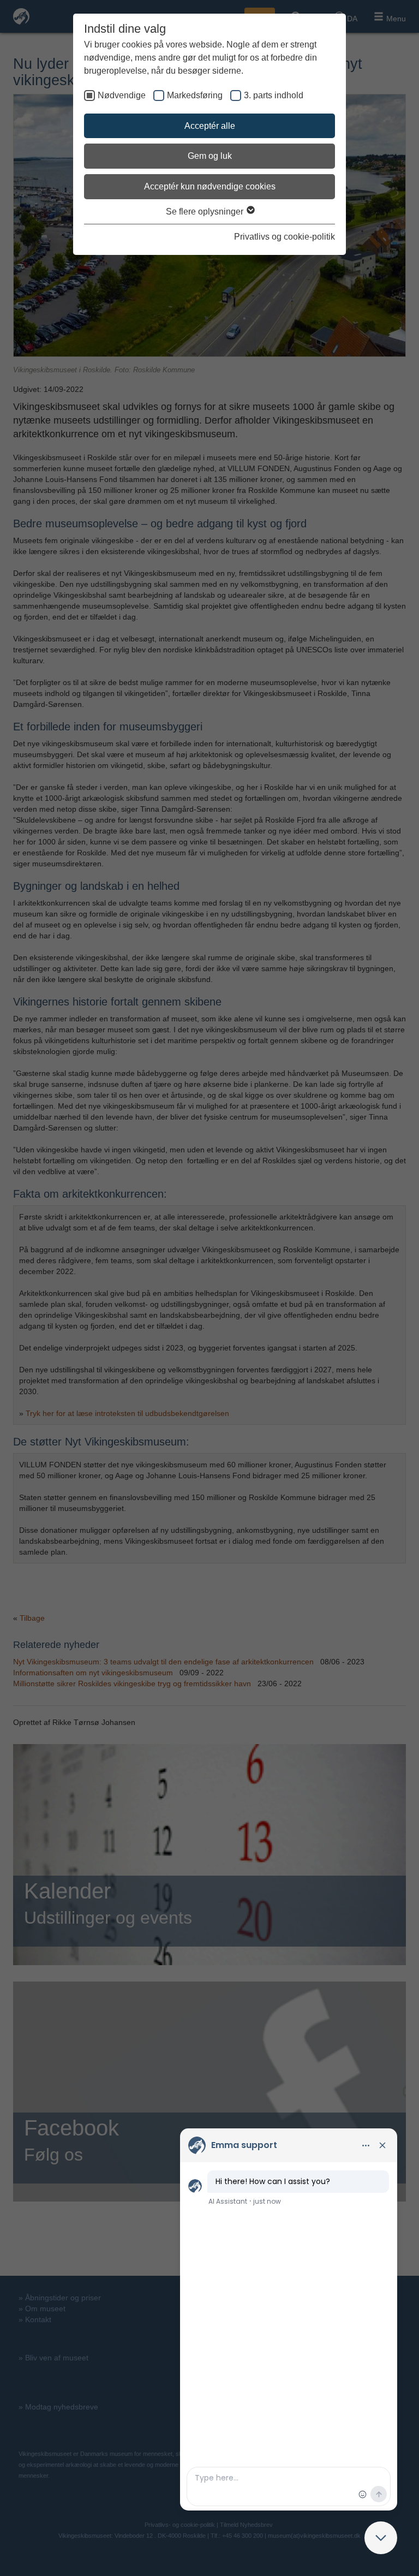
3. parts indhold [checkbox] (274, 95)
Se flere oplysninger (206, 212)
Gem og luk (210, 156)
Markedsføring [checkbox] (195, 95)
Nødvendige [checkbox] (122, 95)
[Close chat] (381, 2538)
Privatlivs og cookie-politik (285, 237)
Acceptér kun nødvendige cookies (210, 186)
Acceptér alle (210, 126)
